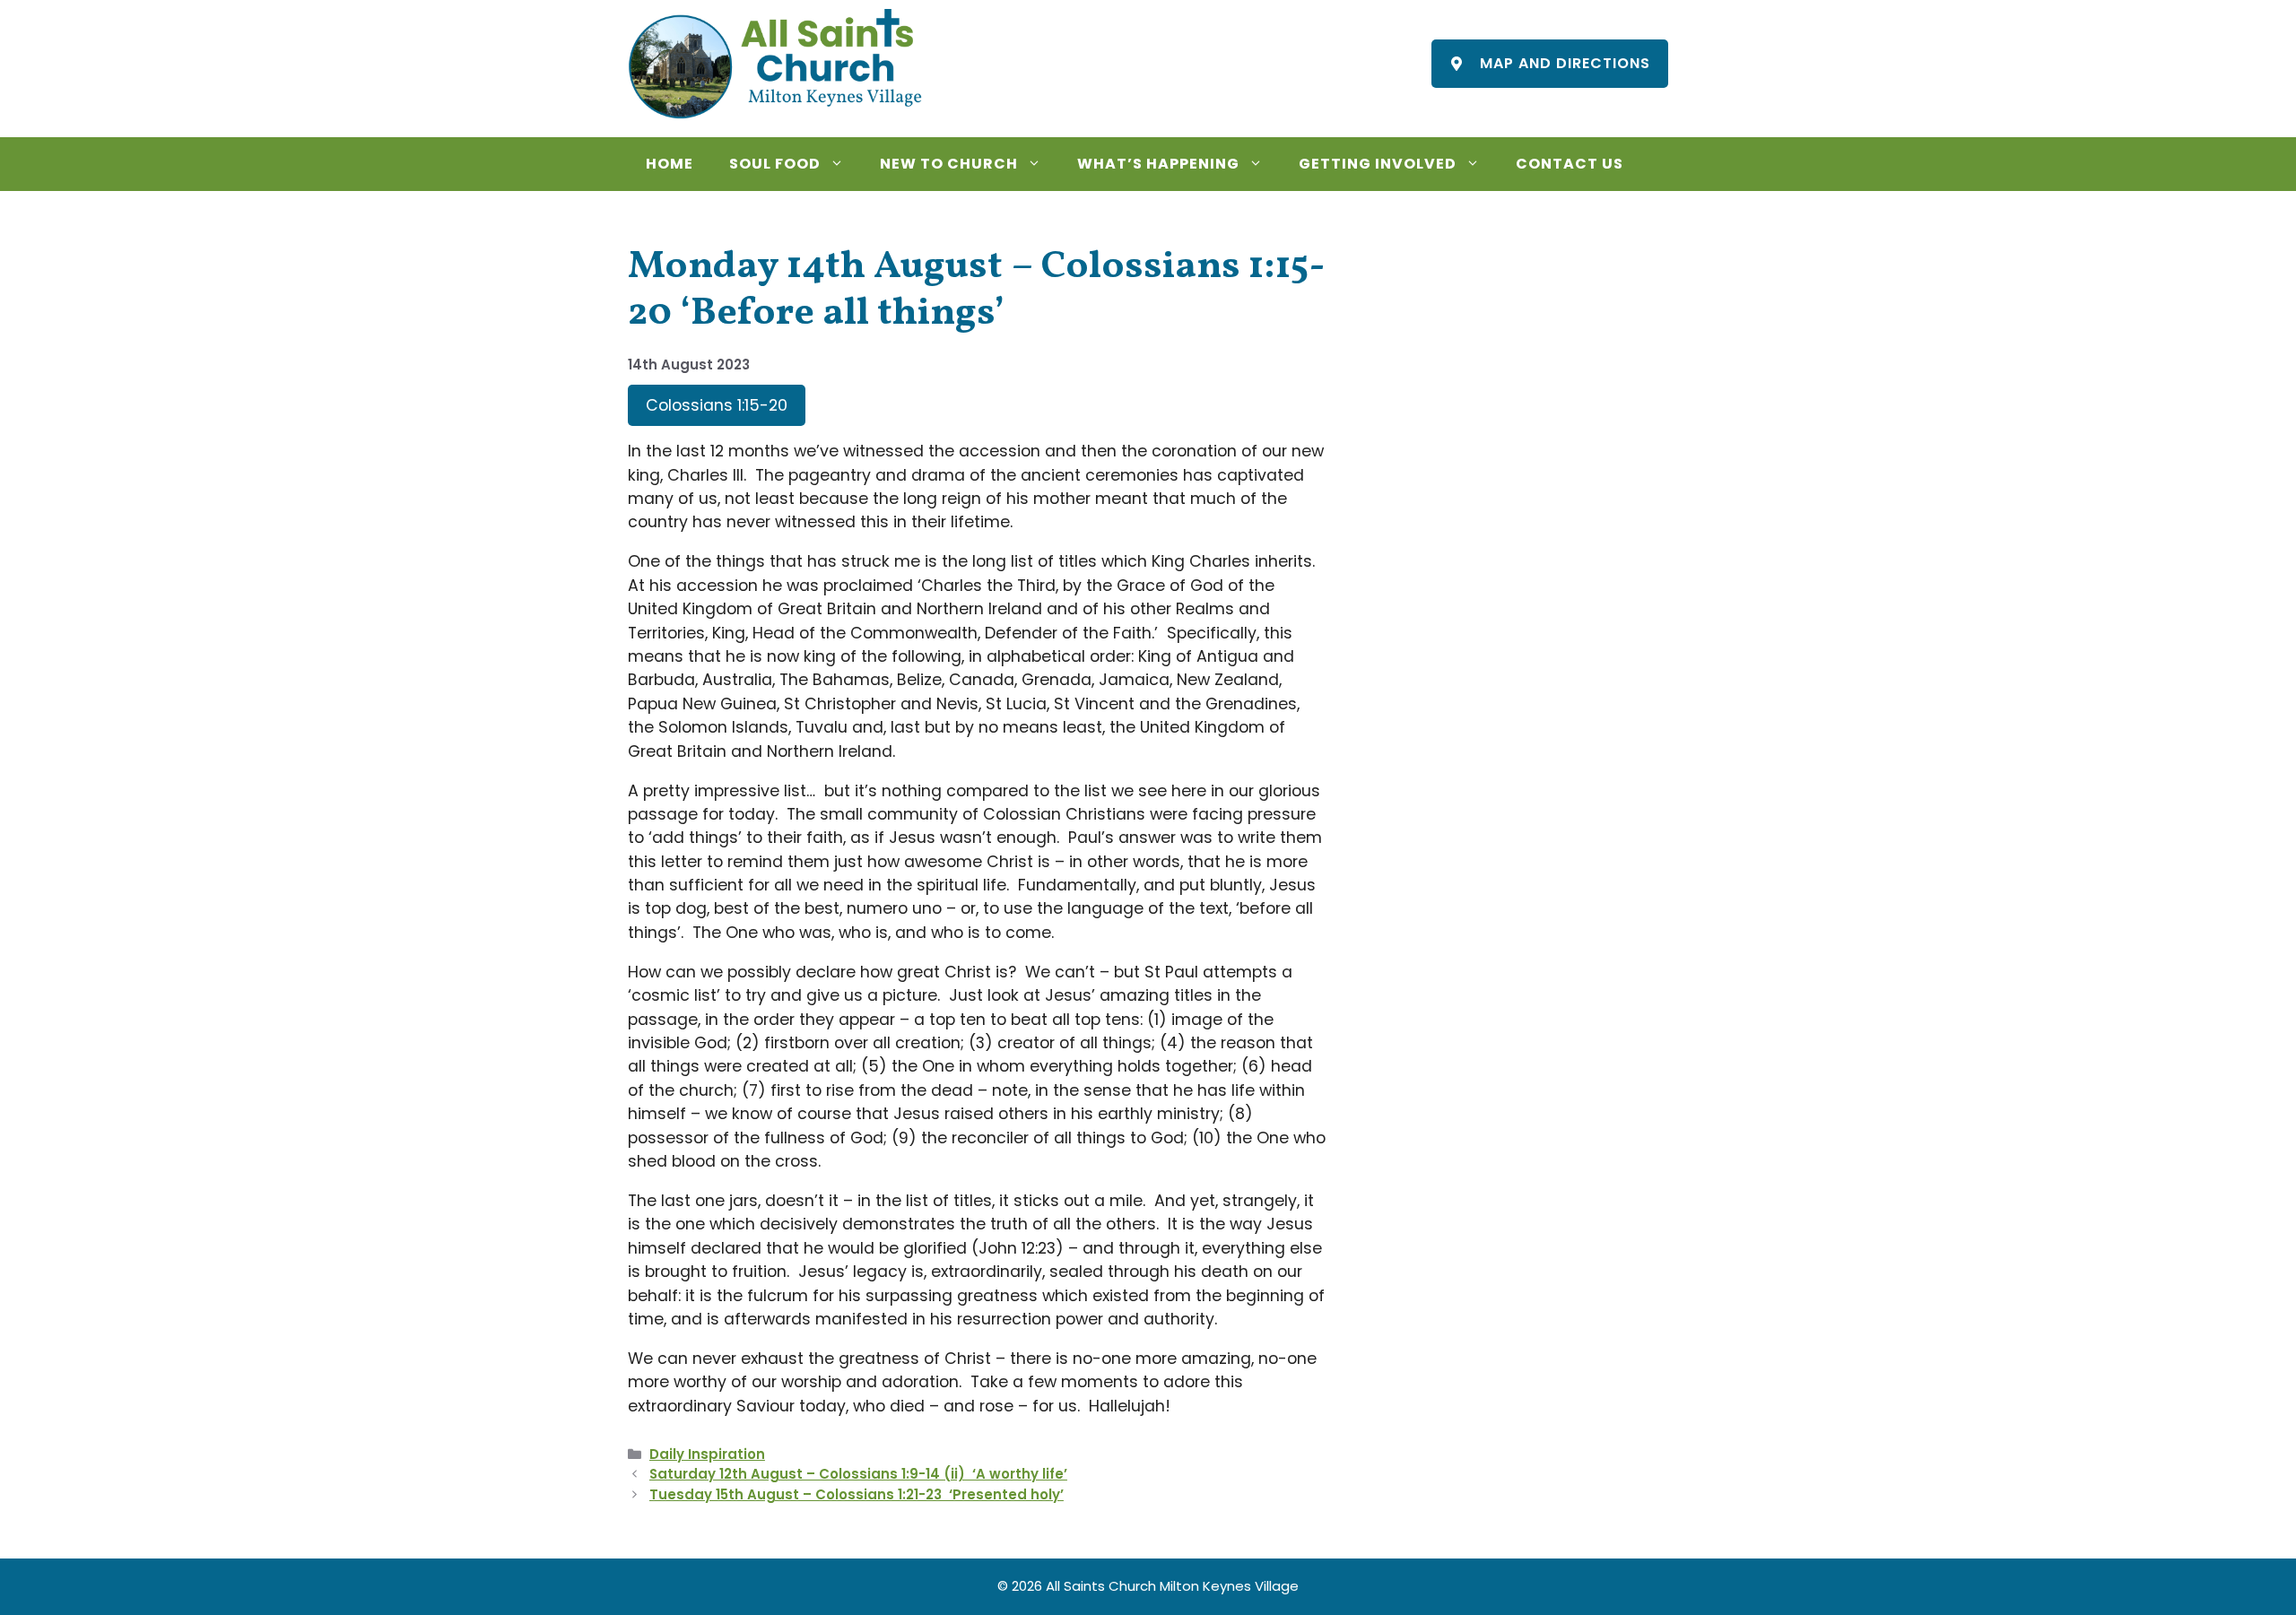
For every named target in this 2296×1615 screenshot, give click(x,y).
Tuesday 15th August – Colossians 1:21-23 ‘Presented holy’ (857, 1494)
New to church (949, 164)
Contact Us (1570, 164)
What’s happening (1158, 164)
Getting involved (1378, 164)
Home (670, 164)
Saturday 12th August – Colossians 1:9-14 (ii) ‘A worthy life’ (858, 1474)
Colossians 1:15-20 (717, 405)
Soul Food (775, 164)
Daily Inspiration (707, 1454)
